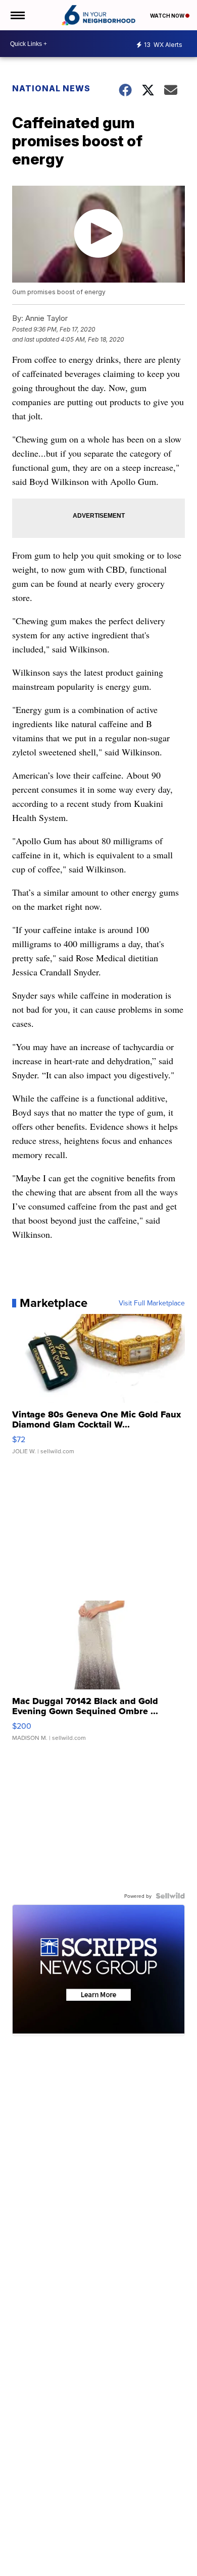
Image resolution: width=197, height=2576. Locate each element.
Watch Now (168, 16)
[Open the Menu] (17, 15)
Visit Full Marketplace (152, 1303)
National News (51, 88)
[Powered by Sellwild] (170, 1896)
